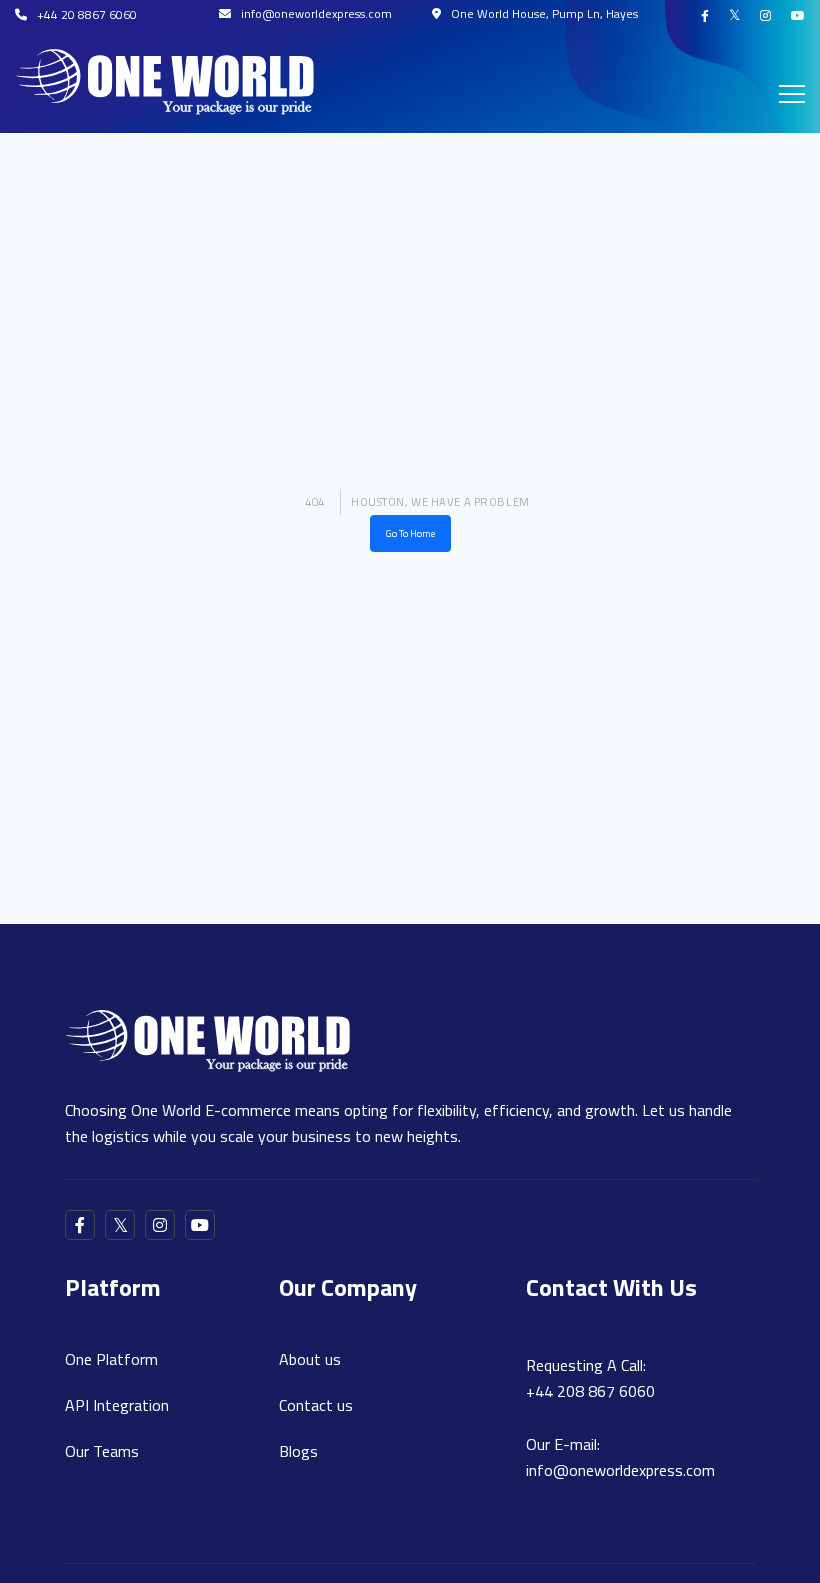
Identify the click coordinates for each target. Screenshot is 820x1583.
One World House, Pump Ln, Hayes (544, 13)
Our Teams (102, 1451)
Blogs (298, 1451)
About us (310, 1359)
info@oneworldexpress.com (316, 13)
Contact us (316, 1405)
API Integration (117, 1405)
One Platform (111, 1359)
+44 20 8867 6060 (87, 14)
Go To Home (410, 533)
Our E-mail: (620, 1457)
